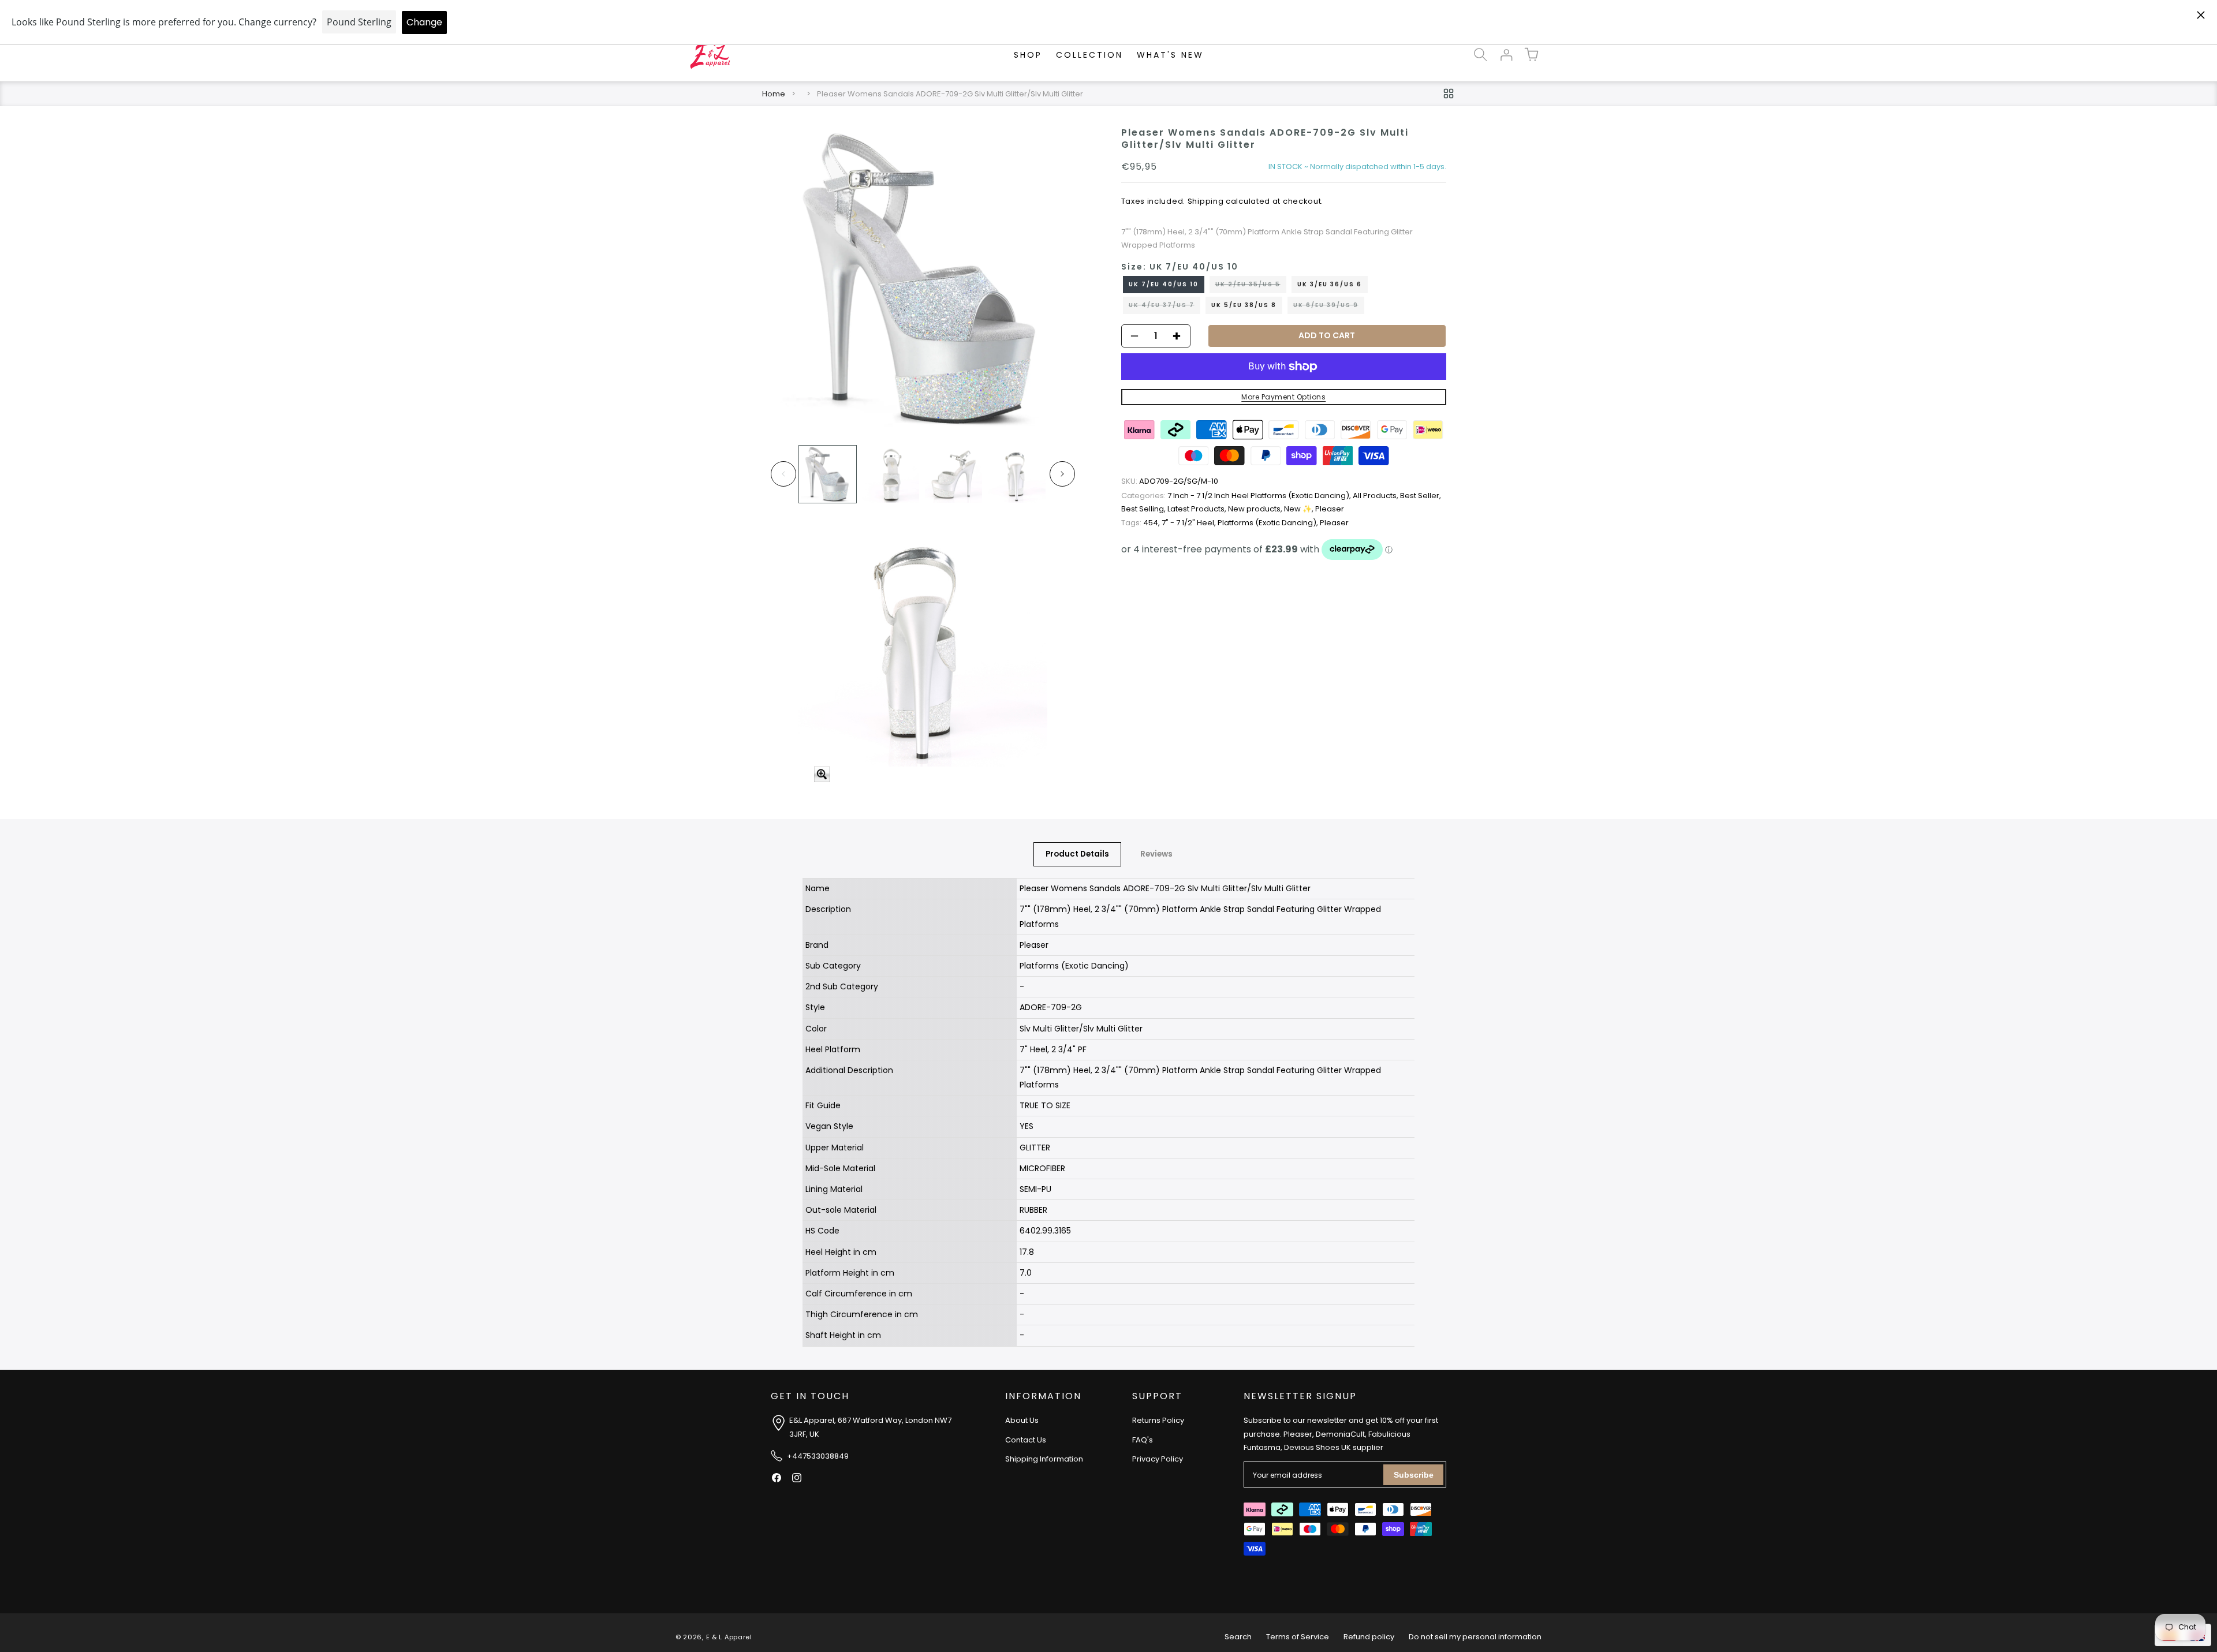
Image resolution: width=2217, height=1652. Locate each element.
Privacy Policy (1158, 1459)
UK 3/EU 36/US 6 (1330, 284)
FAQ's (1143, 1440)
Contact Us (1026, 1440)
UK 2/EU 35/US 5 (1251, 286)
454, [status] (1141, 523)
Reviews (1156, 854)
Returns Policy (1158, 1421)
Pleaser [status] (1330, 509)
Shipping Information (1044, 1459)
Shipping (1206, 201)
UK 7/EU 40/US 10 (1164, 284)
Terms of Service (1298, 1637)
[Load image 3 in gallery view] (953, 474)
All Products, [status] (1376, 496)
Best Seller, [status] (1421, 496)
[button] (1480, 55)
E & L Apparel (729, 1637)
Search (1238, 1637)
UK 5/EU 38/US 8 (1244, 305)
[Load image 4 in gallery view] (1016, 474)
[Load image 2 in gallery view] (891, 474)
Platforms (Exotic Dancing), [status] (1269, 523)
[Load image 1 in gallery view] (828, 474)
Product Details (1077, 854)
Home (774, 94)
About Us (1022, 1421)
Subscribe (1414, 1475)
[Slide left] (783, 474)
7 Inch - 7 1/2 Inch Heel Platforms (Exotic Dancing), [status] (1237, 496)
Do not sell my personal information (1475, 1637)
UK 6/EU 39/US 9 (1329, 307)
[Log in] (1506, 55)
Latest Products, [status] (1198, 509)
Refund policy (1369, 1637)
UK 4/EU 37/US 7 (1165, 307)
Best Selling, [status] (1144, 509)
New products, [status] (1256, 509)
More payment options (1283, 397)
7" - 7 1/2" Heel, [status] (1190, 523)
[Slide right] (1062, 474)
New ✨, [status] (1300, 509)
